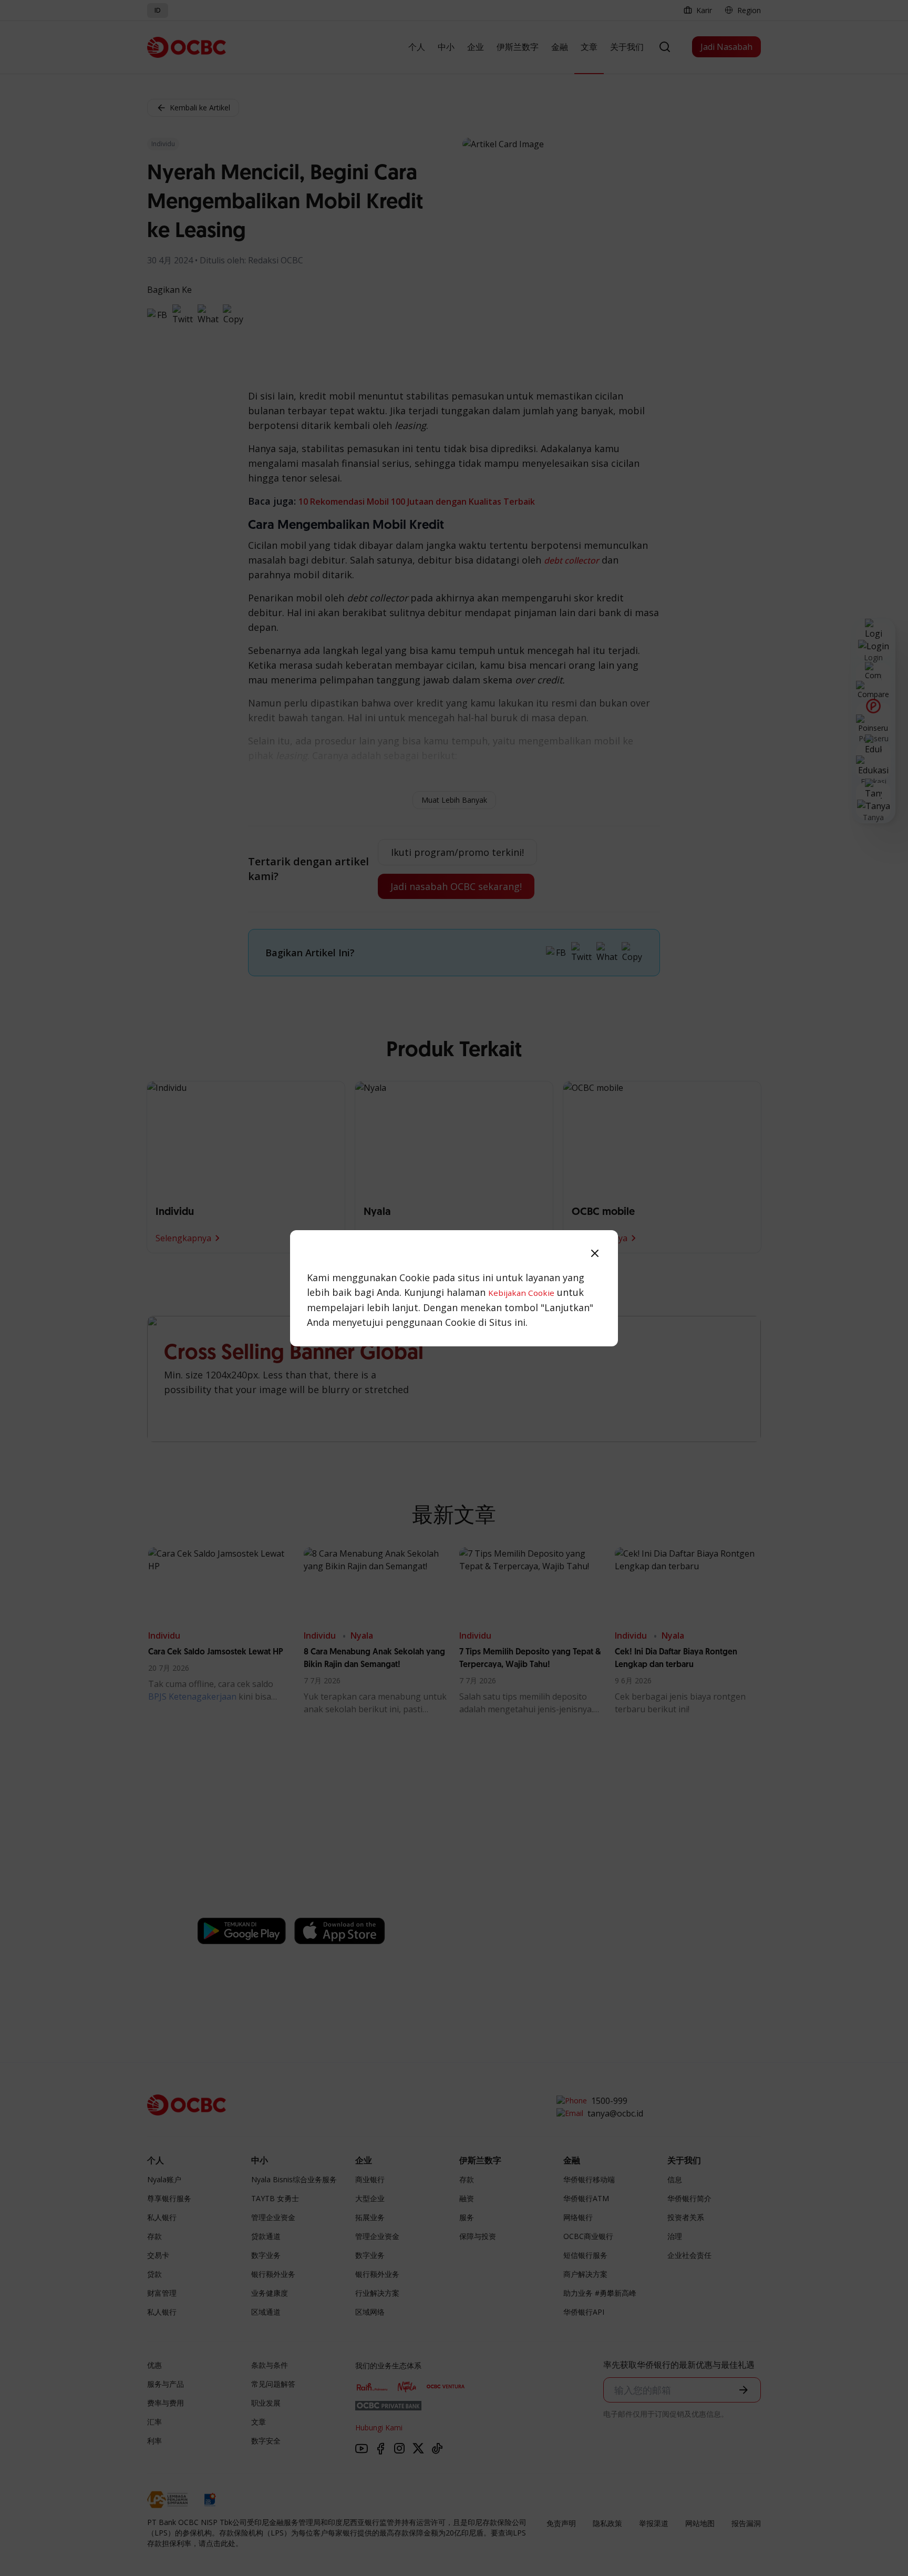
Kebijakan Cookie (521, 1293)
